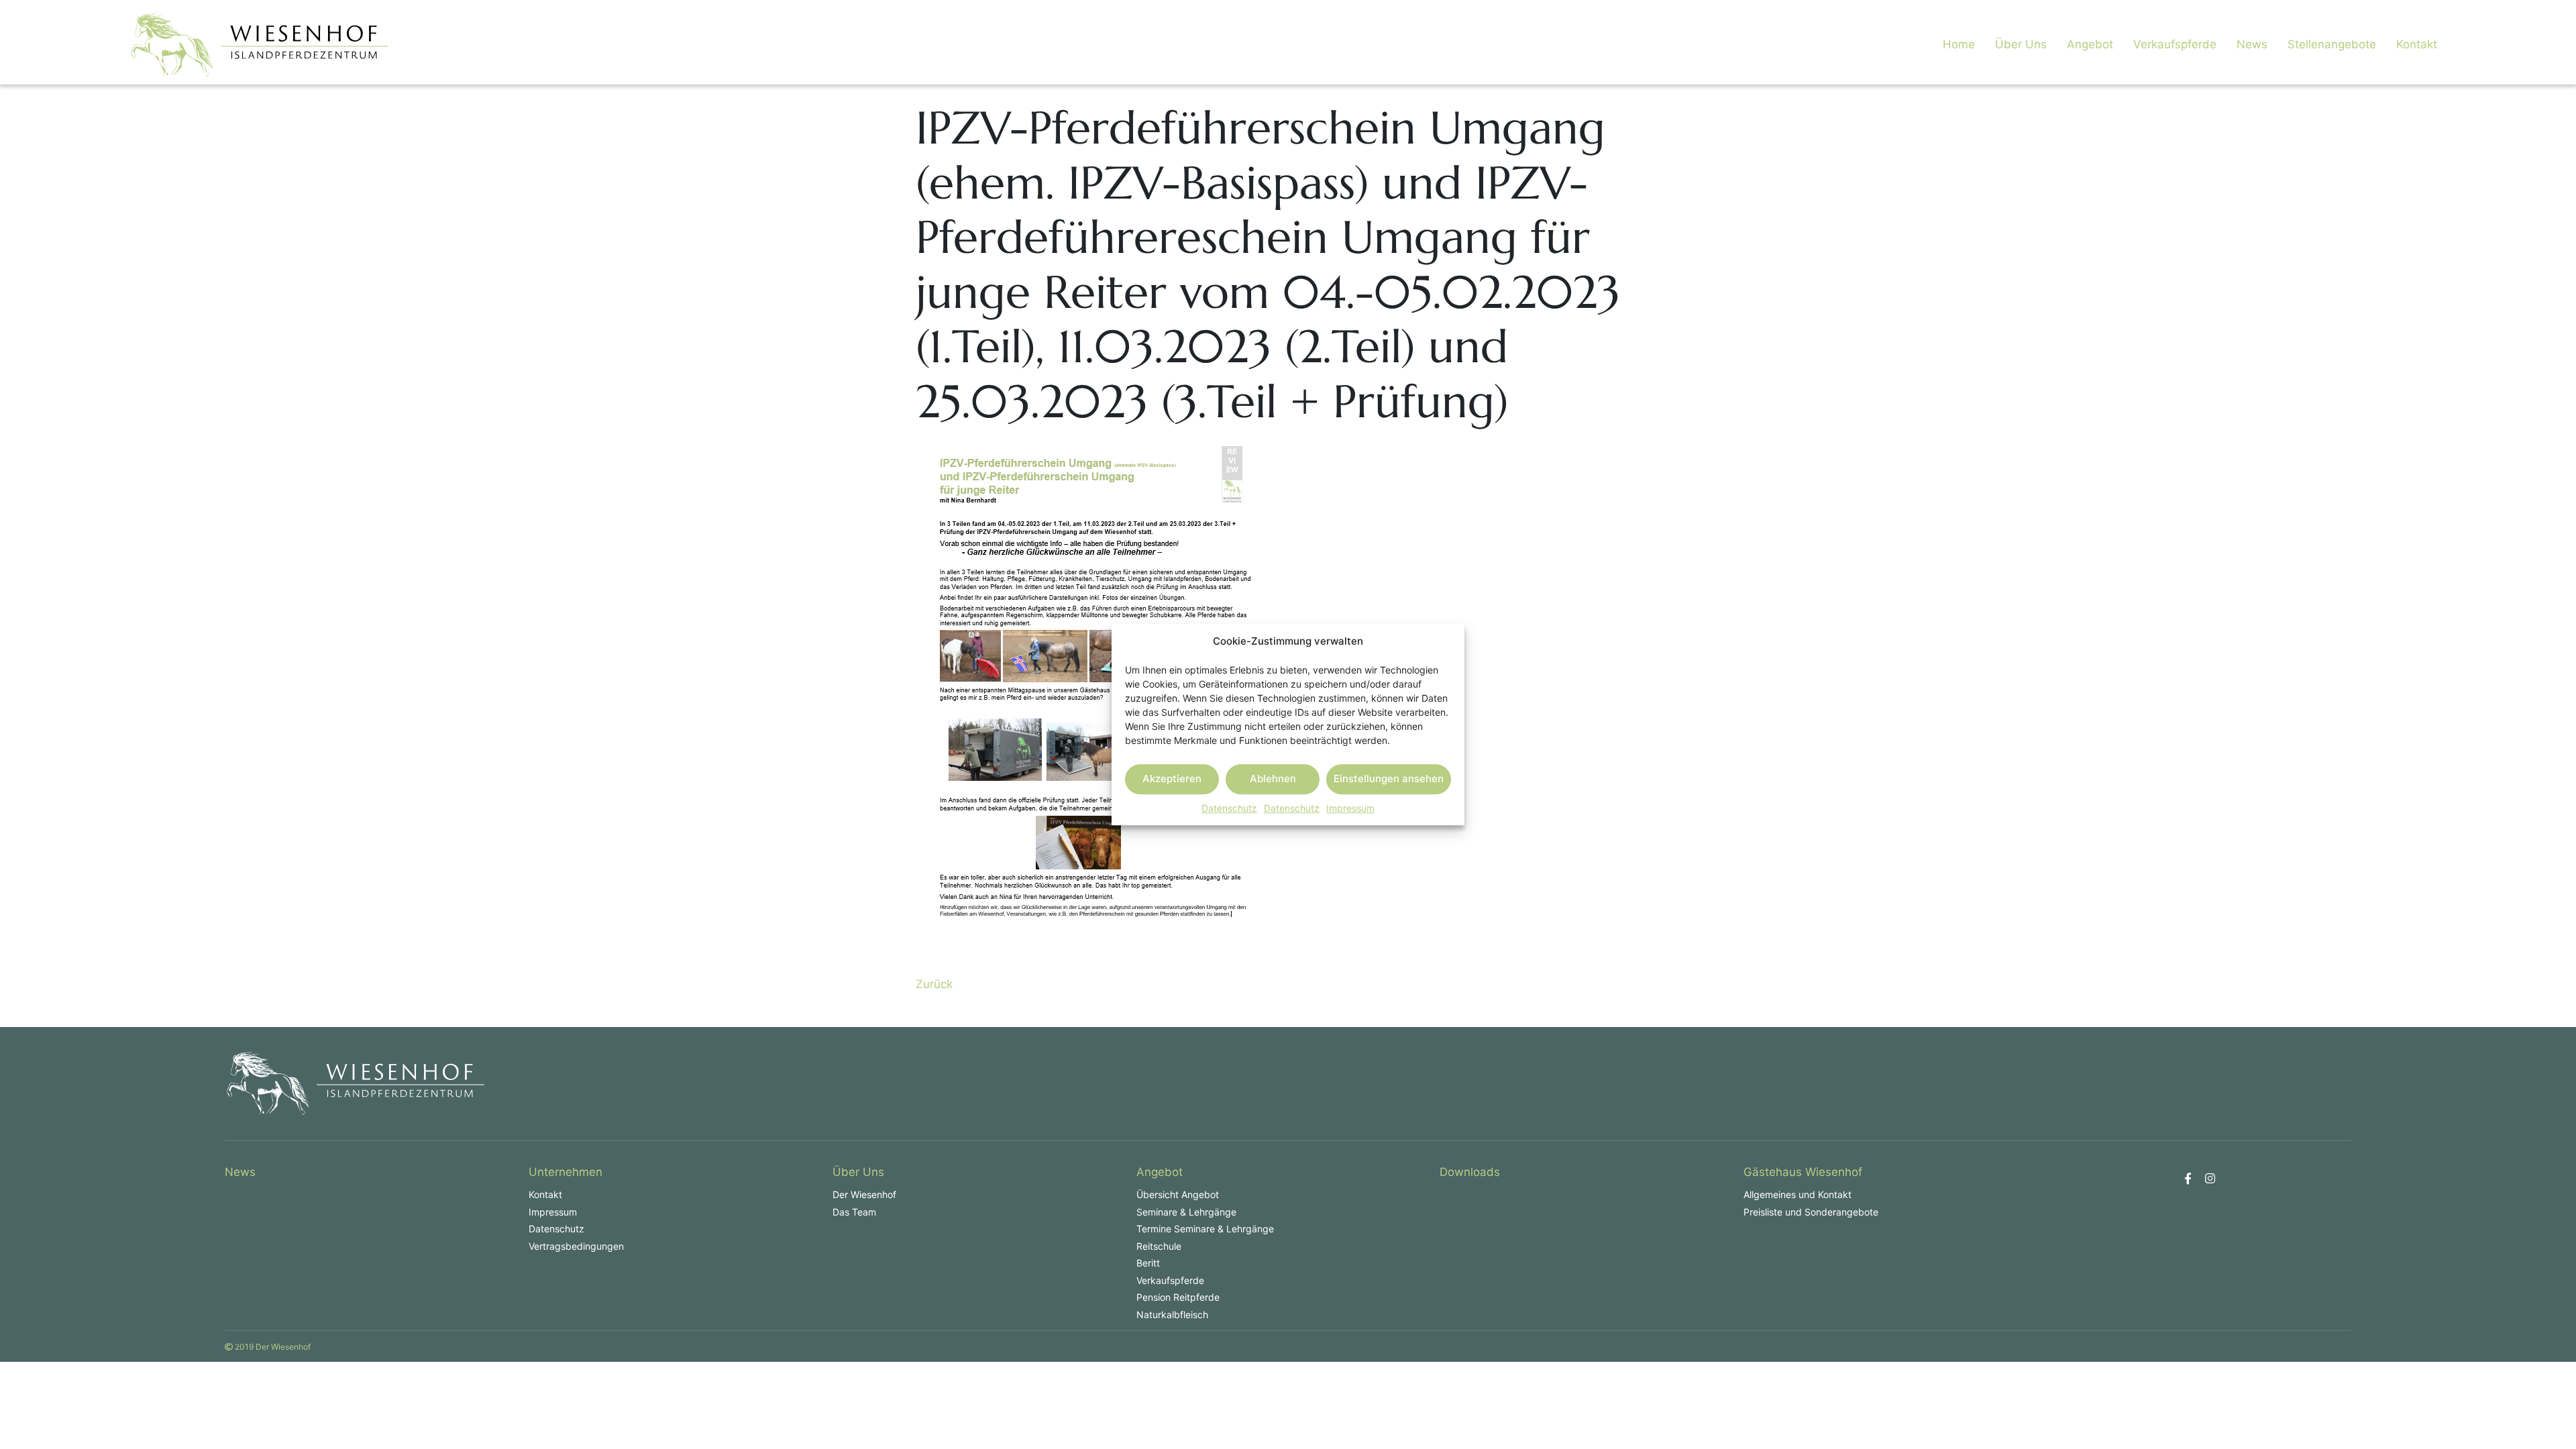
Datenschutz (1229, 808)
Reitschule (1159, 1246)
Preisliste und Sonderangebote (1811, 1212)
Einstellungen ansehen (1389, 779)
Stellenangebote (2332, 44)
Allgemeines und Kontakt (1797, 1194)
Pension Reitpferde (1178, 1297)
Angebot (2090, 44)
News (2252, 44)
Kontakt (2417, 44)
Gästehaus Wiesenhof (1803, 1172)
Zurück (934, 984)
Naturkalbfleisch (1172, 1314)
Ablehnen (1273, 779)
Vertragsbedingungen (576, 1246)
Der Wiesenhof (864, 1194)
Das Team (854, 1212)
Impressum (1350, 808)
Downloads (1470, 1172)
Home (1959, 44)
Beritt (1148, 1263)
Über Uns (2021, 44)
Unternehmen (566, 1172)
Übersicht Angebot (1178, 1194)
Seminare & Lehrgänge (1186, 1212)
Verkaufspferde (2175, 44)
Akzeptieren (1172, 779)
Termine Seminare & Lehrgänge (1205, 1229)
